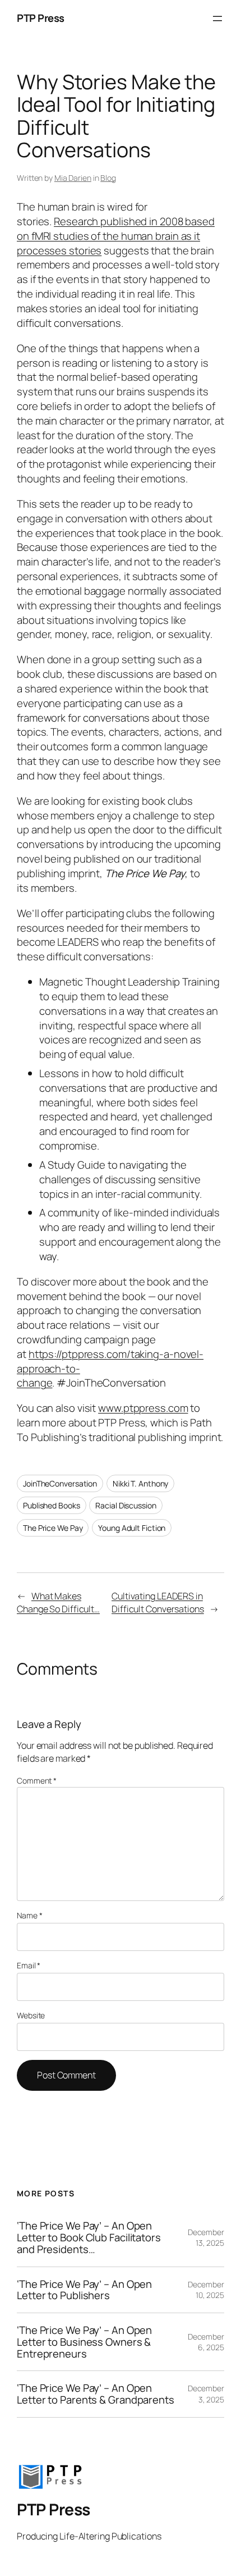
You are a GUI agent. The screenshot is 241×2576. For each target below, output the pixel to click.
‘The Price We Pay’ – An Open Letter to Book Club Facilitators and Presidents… (89, 2237)
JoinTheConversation (60, 1483)
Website (31, 2015)
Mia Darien (73, 178)
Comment (37, 1781)
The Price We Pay (53, 1528)
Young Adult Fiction (132, 1528)
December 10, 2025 (206, 2290)
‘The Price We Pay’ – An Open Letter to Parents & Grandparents (96, 2394)
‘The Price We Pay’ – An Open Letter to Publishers (84, 2290)
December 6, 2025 (206, 2342)
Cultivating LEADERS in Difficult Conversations (158, 1602)
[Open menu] (217, 19)
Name (29, 1915)
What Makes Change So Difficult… (58, 1602)
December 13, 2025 (206, 2238)
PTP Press (41, 18)
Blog (108, 178)
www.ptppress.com (143, 1408)
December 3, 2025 (206, 2394)
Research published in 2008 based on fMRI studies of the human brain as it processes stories (116, 236)
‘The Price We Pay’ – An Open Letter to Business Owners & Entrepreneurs (84, 2342)
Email (29, 1965)
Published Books (52, 1505)
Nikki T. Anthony (140, 1483)
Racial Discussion (126, 1505)
